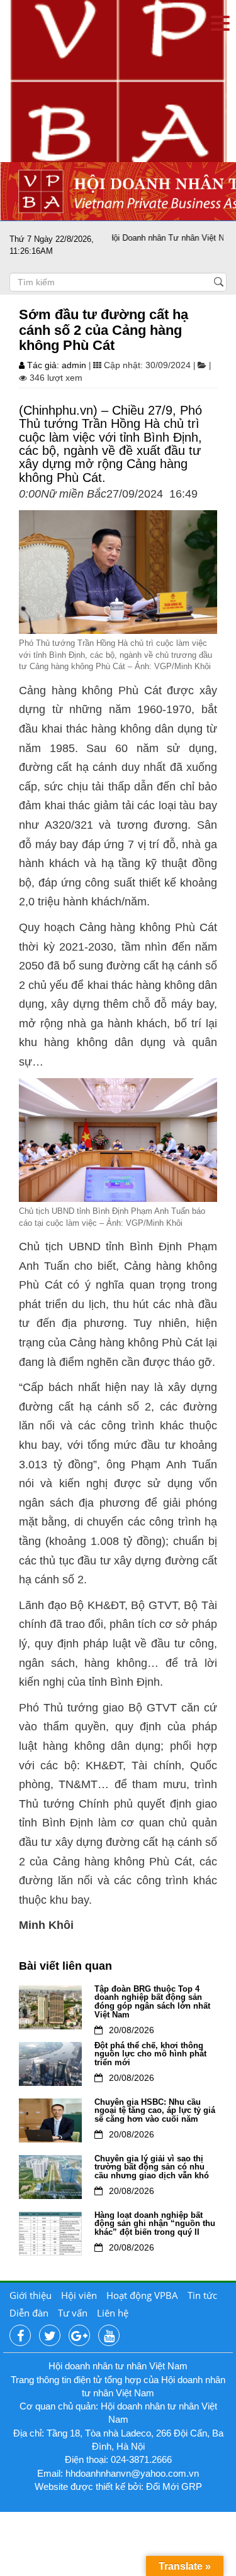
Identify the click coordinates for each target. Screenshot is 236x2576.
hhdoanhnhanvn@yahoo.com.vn (132, 2473)
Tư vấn (73, 2313)
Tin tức (202, 2295)
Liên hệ (113, 2313)
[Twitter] (50, 2336)
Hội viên (79, 2295)
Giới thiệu (31, 2295)
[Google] (79, 2336)
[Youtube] (109, 2336)
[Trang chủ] (118, 80)
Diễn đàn (29, 2313)
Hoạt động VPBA (142, 2295)
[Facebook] (20, 2336)
